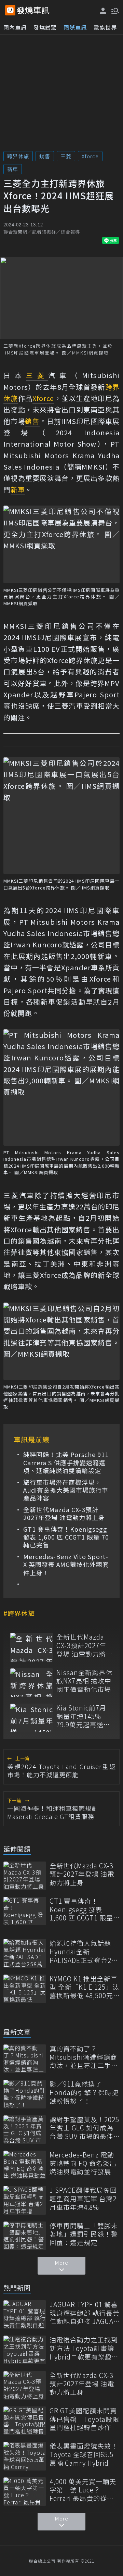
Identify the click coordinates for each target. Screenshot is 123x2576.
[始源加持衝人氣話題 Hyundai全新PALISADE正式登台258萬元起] (25, 1953)
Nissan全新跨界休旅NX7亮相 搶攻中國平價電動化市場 (84, 1681)
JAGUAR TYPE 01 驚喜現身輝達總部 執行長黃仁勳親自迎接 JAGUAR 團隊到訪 (85, 2313)
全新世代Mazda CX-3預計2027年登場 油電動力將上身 (64, 1514)
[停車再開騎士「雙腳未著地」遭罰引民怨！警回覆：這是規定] (25, 2236)
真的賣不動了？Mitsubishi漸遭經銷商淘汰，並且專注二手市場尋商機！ (84, 2057)
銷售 (45, 156)
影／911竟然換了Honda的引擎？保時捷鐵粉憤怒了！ (84, 2092)
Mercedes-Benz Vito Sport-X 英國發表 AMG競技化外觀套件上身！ (66, 1565)
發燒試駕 (45, 27)
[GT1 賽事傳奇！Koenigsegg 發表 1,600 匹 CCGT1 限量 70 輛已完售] (25, 1911)
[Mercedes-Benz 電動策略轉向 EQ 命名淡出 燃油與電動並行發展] (25, 2165)
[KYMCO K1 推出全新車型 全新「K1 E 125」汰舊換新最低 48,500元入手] (25, 1989)
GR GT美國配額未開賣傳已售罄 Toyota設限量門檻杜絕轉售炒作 (84, 2419)
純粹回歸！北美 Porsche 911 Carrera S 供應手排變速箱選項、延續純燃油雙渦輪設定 (66, 1463)
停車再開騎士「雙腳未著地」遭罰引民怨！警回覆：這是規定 (84, 2234)
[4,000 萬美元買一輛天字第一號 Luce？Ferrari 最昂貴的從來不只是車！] (25, 2492)
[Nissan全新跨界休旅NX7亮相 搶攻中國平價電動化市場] (32, 1683)
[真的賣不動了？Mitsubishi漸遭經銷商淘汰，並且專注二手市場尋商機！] (25, 2059)
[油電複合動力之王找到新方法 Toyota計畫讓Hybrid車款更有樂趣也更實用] (25, 2350)
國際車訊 (75, 27)
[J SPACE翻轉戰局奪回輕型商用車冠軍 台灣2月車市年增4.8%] (25, 2200)
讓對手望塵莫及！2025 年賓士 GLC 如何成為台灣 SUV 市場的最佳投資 (84, 2128)
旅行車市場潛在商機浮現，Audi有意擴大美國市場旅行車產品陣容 (66, 1490)
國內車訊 (15, 27)
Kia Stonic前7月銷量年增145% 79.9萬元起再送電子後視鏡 (83, 1716)
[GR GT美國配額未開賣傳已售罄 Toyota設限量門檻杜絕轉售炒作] (25, 2421)
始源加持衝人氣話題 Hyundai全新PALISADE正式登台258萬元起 (84, 1952)
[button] (114, 10)
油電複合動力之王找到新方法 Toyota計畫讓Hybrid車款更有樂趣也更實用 (84, 2348)
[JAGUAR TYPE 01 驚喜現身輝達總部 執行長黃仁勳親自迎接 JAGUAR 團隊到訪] (25, 2314)
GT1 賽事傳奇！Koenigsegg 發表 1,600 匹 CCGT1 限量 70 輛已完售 (66, 1537)
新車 (13, 169)
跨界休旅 (18, 156)
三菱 (66, 156)
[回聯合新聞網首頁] (10, 10)
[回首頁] (33, 10)
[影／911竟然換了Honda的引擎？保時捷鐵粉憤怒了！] (25, 2094)
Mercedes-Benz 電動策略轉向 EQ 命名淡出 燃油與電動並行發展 (83, 2163)
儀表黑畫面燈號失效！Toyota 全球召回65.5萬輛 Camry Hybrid (84, 2454)
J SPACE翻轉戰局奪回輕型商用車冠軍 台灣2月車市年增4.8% (83, 2199)
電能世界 (105, 27)
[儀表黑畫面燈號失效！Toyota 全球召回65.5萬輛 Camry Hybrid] (25, 2456)
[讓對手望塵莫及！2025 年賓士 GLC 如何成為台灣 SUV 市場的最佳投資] (25, 2130)
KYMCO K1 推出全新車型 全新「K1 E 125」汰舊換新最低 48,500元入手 (84, 1987)
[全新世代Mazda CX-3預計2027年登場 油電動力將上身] (32, 1647)
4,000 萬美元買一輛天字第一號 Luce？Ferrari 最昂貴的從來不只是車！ (83, 2490)
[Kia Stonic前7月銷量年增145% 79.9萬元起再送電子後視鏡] (32, 1718)
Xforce (90, 156)
